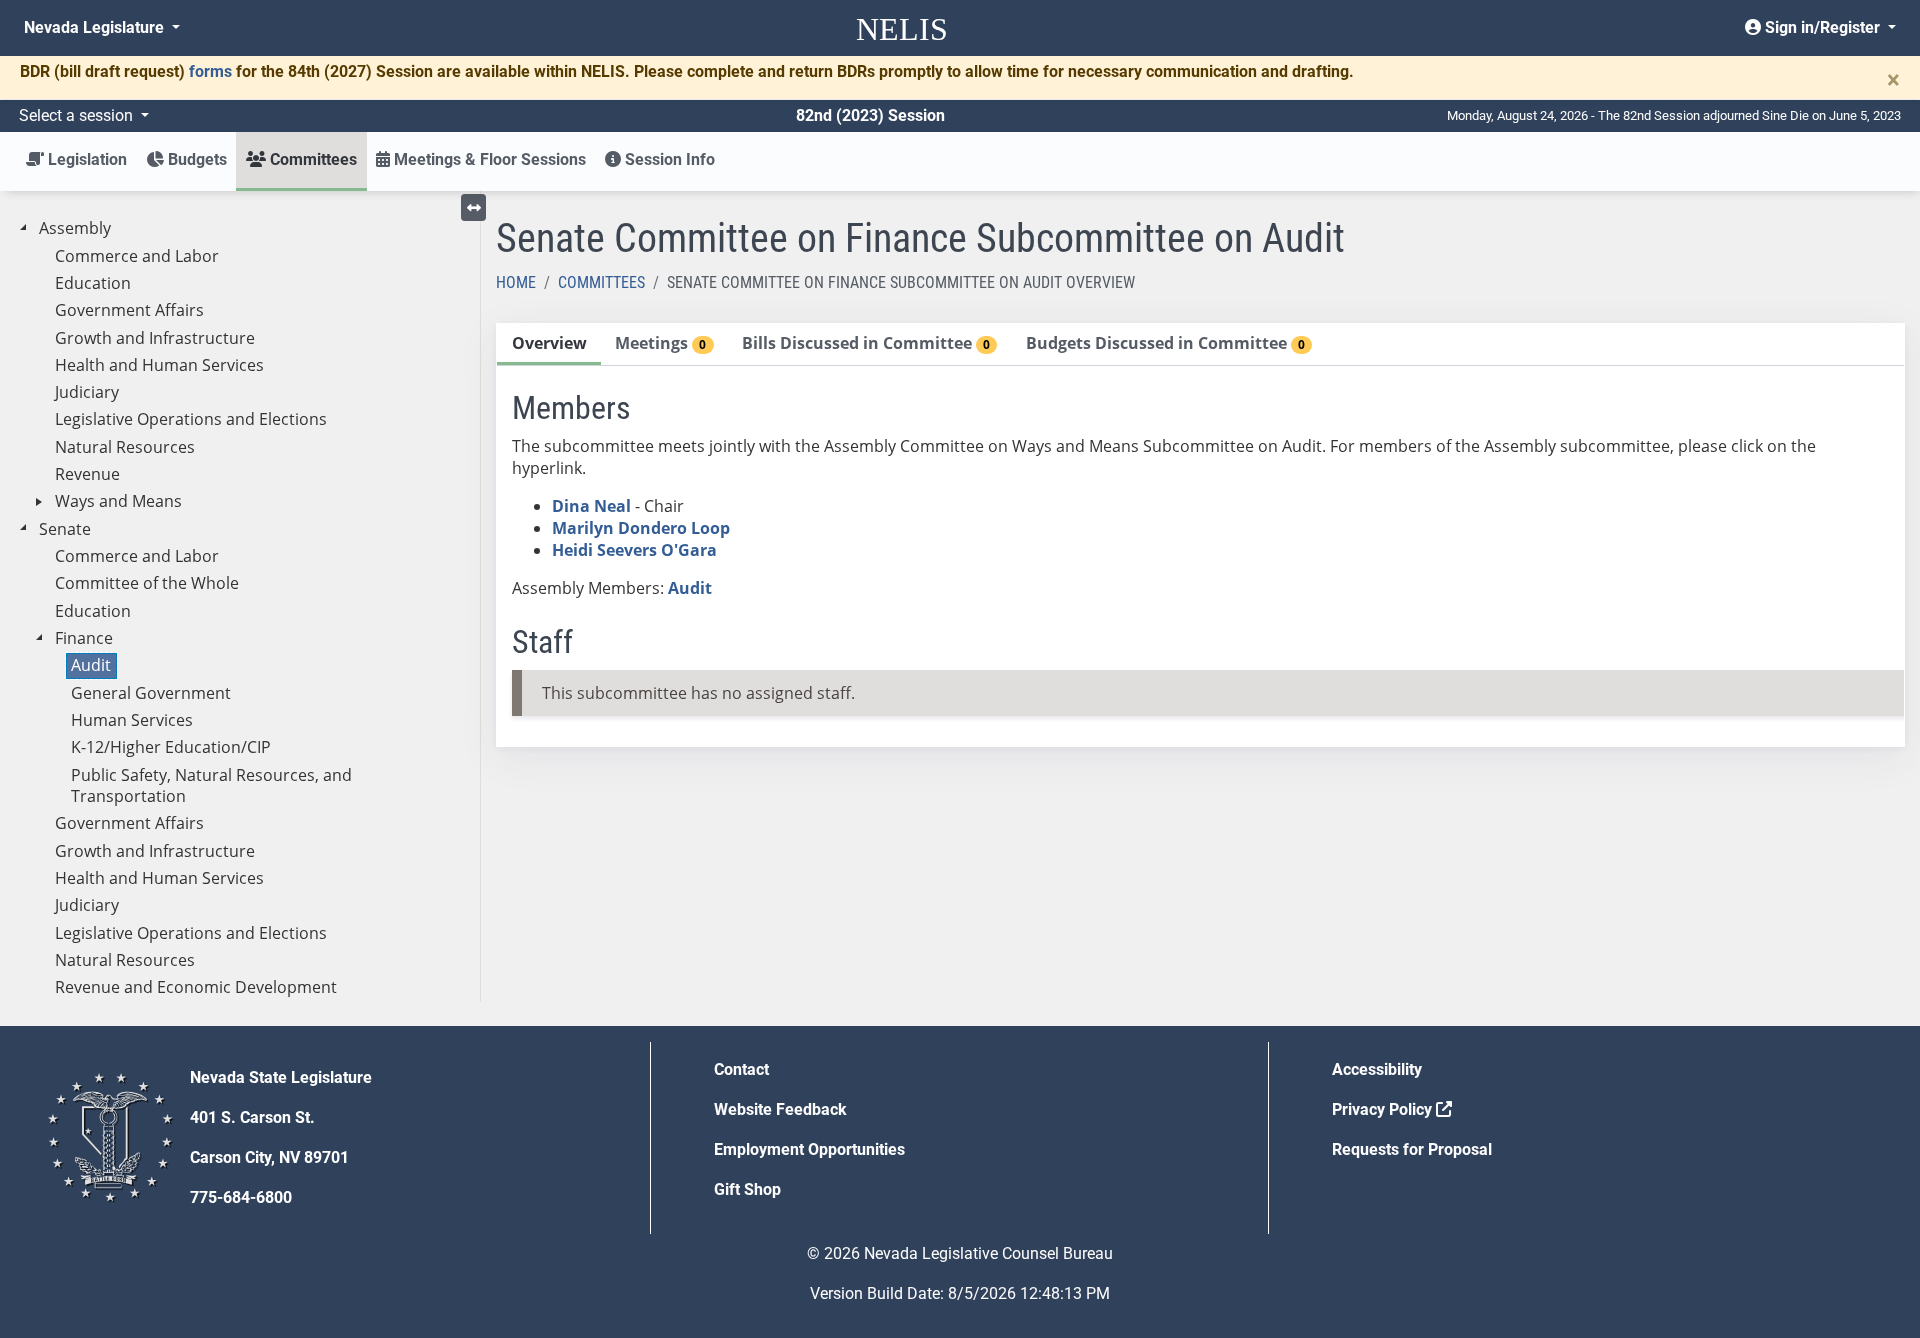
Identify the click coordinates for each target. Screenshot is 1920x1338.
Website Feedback (780, 1109)
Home (516, 282)
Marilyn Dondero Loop (641, 528)
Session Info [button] (668, 159)
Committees (601, 282)
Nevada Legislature (96, 27)
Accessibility (1377, 1069)
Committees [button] (311, 159)
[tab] (549, 344)
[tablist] (1200, 535)
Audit (690, 588)
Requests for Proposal (1412, 1149)
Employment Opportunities (809, 1149)
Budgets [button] (195, 159)
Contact (741, 1069)
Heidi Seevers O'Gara (634, 550)
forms (210, 71)
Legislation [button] (85, 159)
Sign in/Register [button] (1822, 27)
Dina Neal (591, 506)
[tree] (240, 608)
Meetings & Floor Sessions (488, 159)
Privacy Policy (1384, 1109)
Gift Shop (747, 1189)
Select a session (78, 115)
